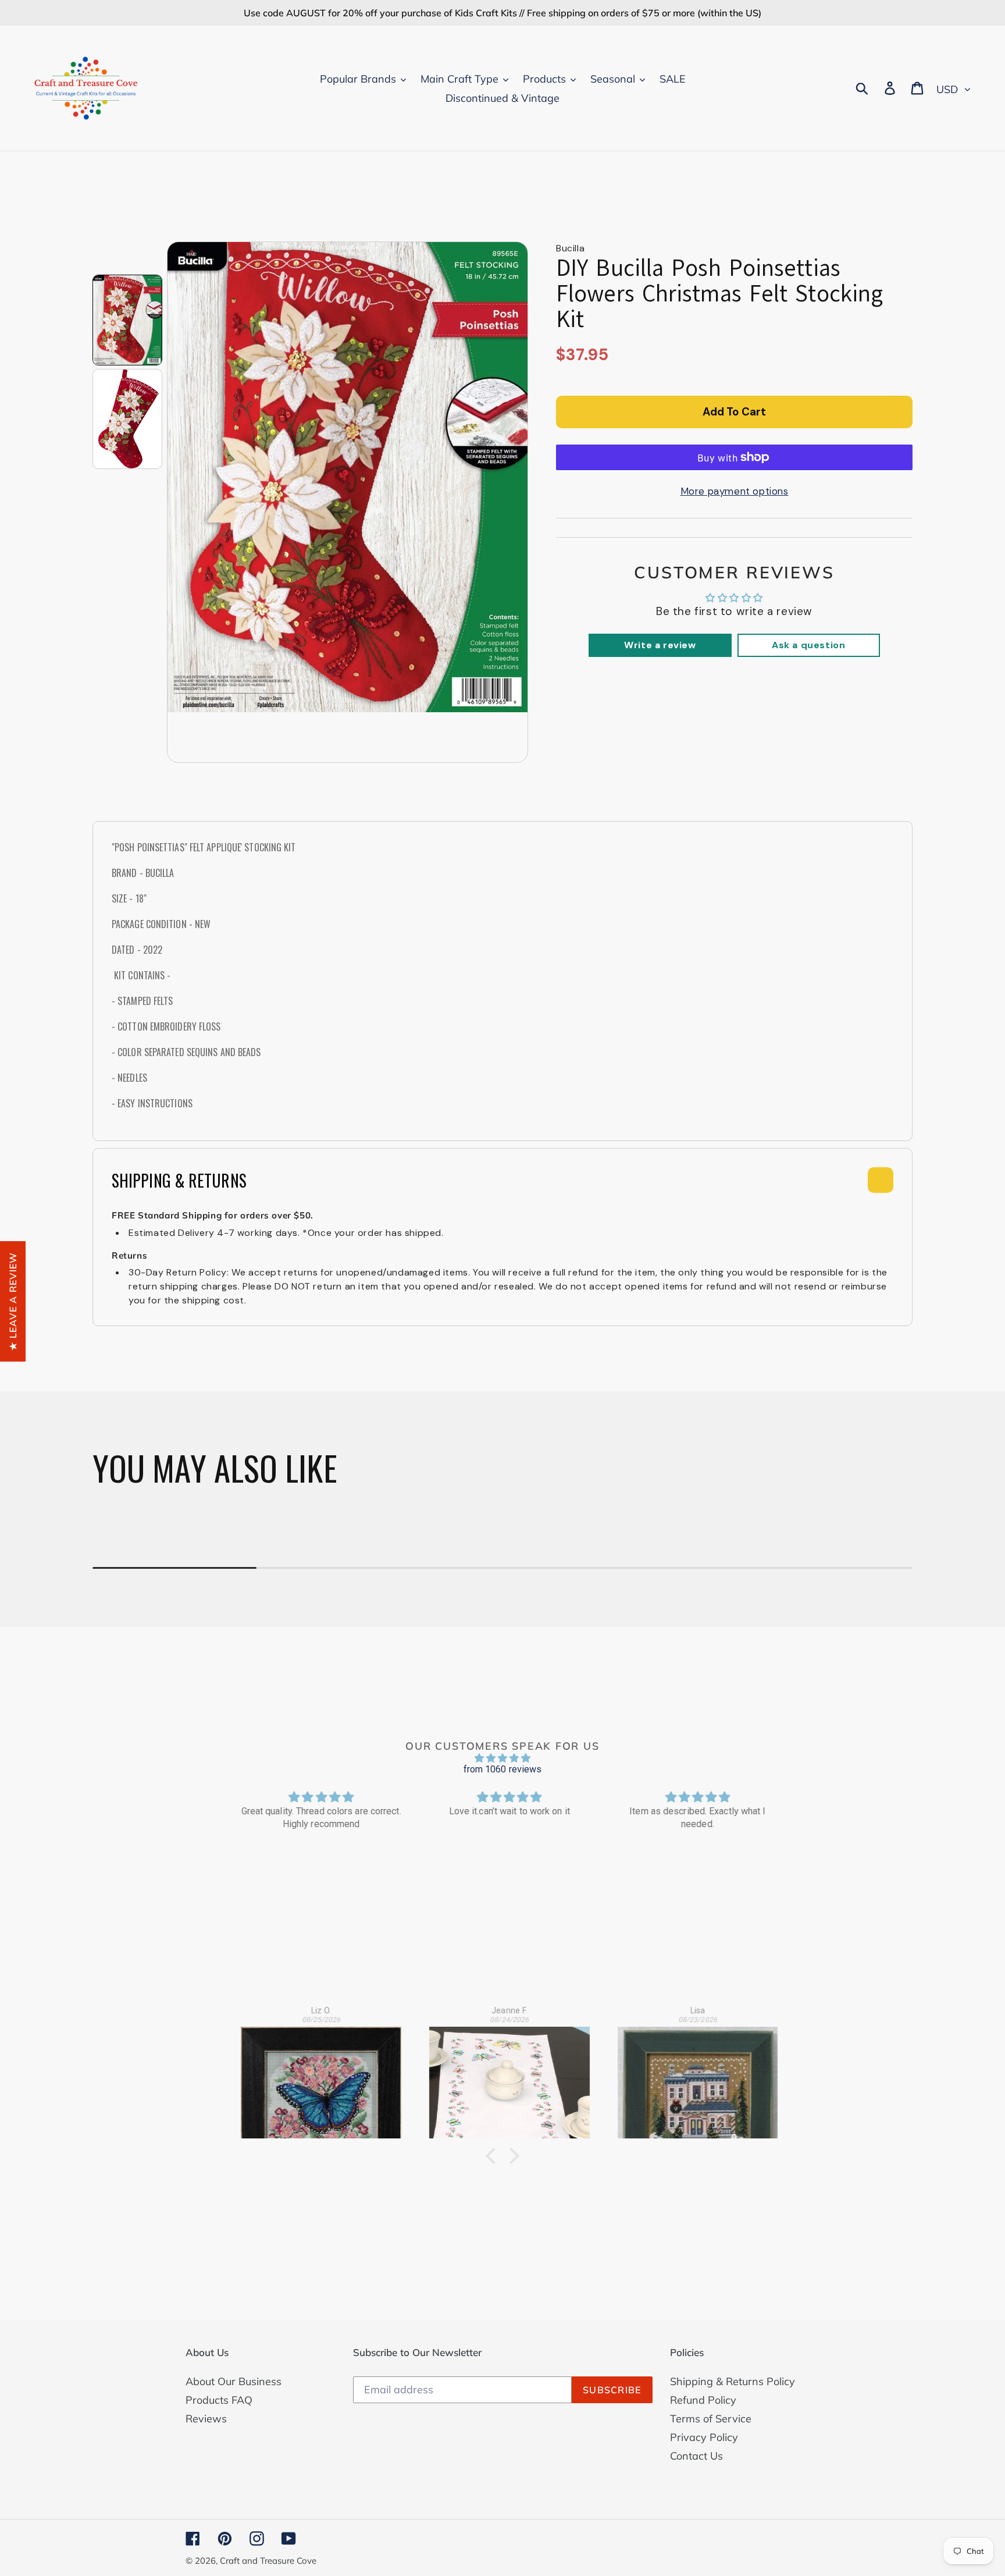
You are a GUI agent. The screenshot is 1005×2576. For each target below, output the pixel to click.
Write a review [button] (660, 645)
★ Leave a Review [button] (13, 1301)
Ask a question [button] (808, 645)
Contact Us (696, 2456)
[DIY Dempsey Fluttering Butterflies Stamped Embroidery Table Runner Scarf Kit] (503, 2076)
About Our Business (234, 2381)
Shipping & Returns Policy (733, 2381)
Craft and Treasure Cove (268, 2561)
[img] (502, 1758)
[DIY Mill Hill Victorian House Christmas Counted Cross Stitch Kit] (692, 2076)
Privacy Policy (704, 2437)
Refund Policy (703, 2400)
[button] (494, 2156)
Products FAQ (219, 2400)
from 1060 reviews (503, 1769)
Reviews (206, 2419)
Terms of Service (711, 2419)
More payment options (735, 491)
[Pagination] (127, 320)
